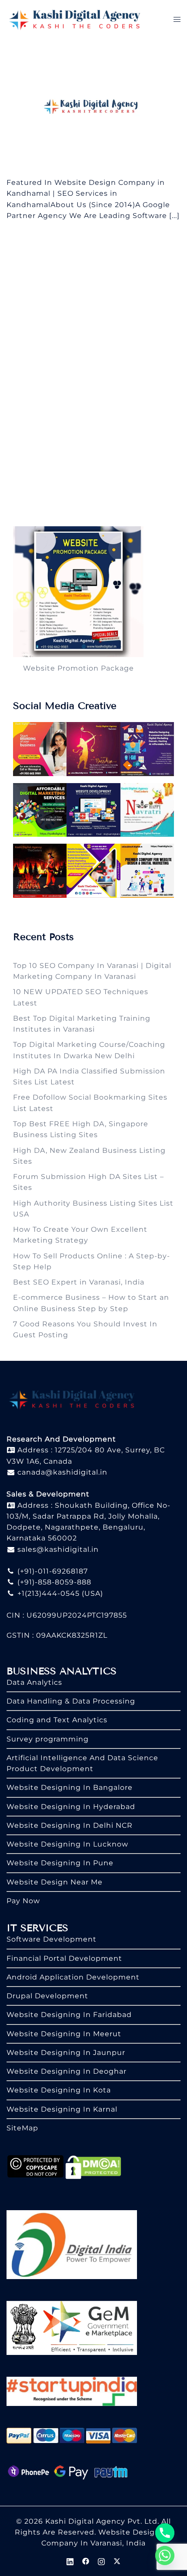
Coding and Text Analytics (57, 1720)
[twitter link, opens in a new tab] (117, 2561)
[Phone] (165, 2533)
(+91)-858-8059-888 (53, 1582)
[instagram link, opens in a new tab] (101, 2561)
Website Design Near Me (55, 1882)
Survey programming (48, 1739)
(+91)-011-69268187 (52, 1571)
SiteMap (22, 2128)
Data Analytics (34, 1682)
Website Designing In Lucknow (67, 1844)
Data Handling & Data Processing (71, 1701)
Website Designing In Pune (60, 1863)
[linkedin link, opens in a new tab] (70, 2561)
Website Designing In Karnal (62, 2109)
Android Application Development (73, 1977)
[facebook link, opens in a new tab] (86, 2561)
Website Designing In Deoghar (67, 2071)
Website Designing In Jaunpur (66, 2053)
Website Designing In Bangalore (70, 1787)
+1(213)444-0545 (47, 1593)
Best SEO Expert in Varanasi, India (79, 1282)
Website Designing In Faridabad (69, 2015)
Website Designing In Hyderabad (71, 1807)
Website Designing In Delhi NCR (70, 1825)
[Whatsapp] (165, 2556)
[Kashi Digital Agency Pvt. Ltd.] (75, 19)
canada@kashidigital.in (61, 1472)
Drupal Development (47, 1996)
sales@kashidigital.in (58, 1549)
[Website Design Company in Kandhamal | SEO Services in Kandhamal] (93, 107)
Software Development (52, 1939)
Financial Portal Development (64, 1958)
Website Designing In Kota (59, 2090)
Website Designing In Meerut (64, 2034)
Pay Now (23, 1901)
